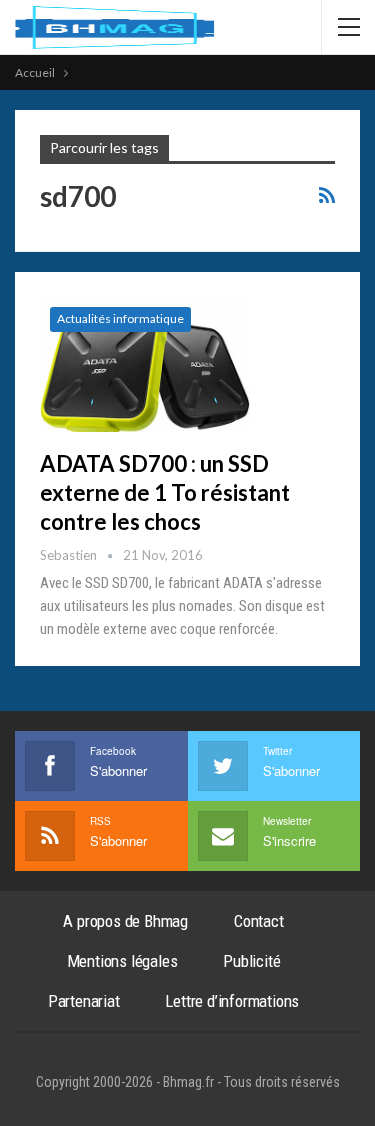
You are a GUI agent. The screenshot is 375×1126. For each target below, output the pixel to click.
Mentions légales (122, 961)
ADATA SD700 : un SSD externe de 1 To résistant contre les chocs (165, 492)
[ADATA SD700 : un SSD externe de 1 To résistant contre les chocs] (145, 364)
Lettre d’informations (232, 1001)
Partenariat (84, 1001)
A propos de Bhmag (125, 921)
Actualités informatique (120, 318)
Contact (259, 921)
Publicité (251, 961)
